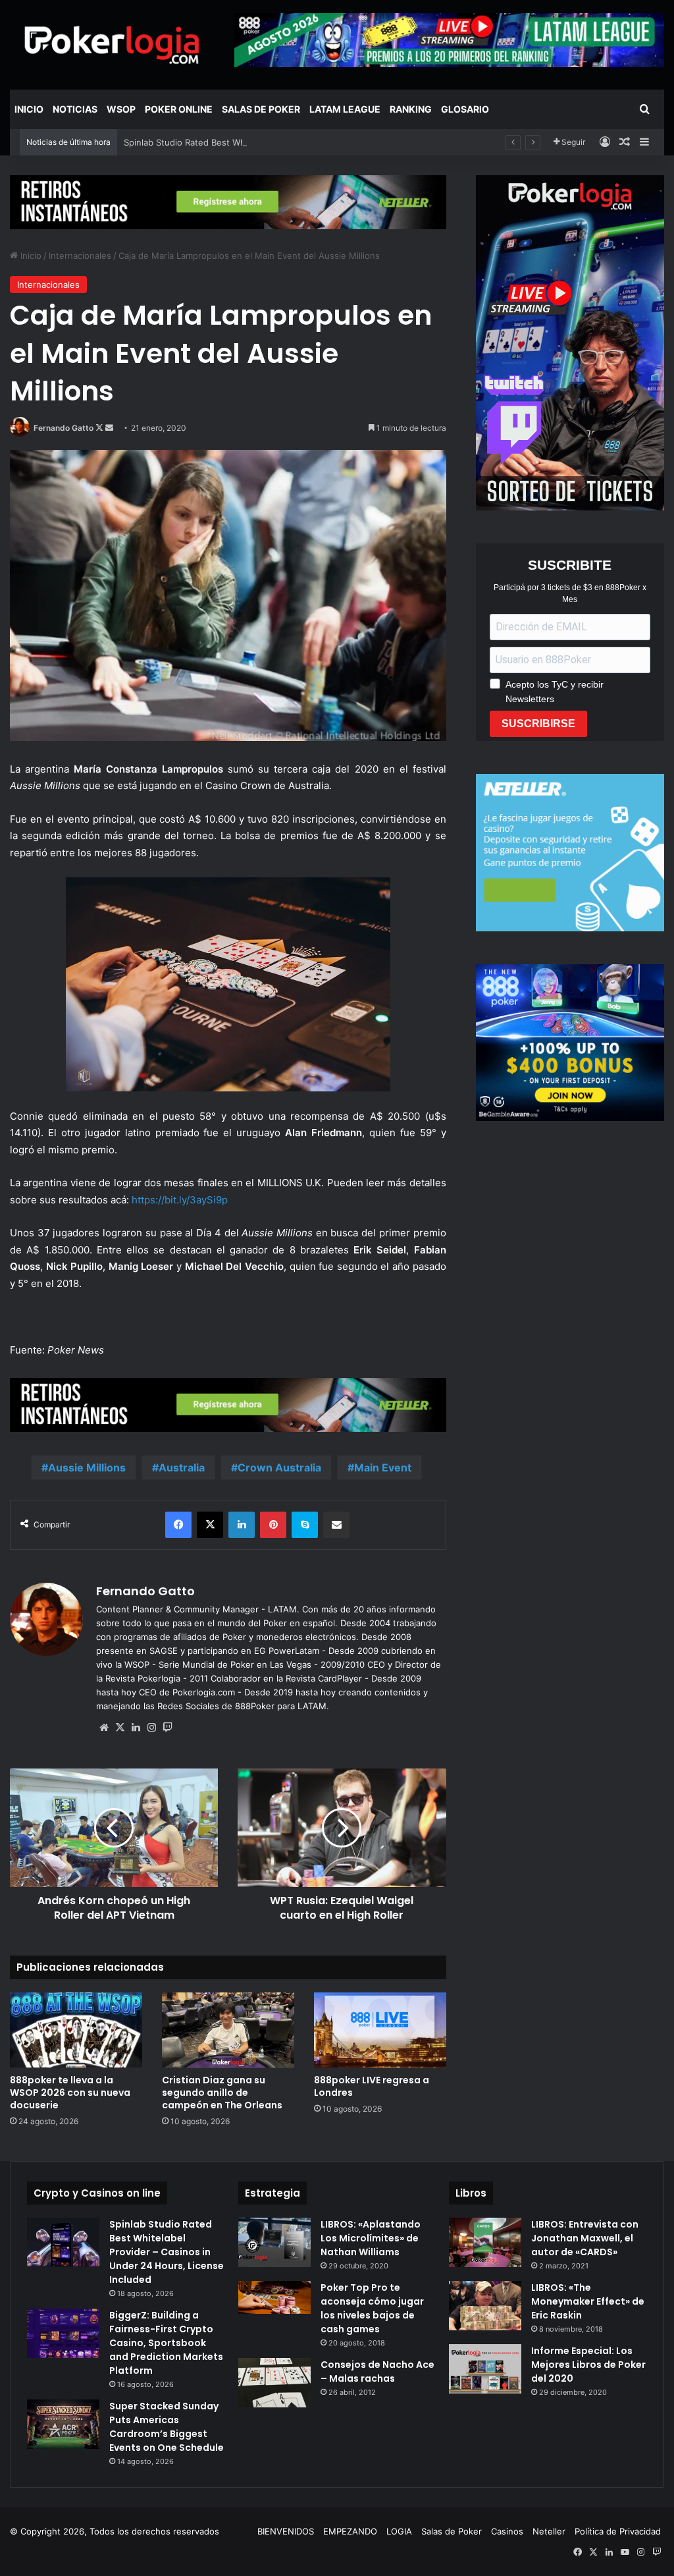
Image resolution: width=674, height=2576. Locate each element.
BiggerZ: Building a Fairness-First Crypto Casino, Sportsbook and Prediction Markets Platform (166, 2343)
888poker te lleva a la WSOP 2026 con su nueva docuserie (70, 2093)
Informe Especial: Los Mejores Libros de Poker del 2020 (588, 2365)
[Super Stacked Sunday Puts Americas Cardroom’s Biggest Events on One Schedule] (63, 2424)
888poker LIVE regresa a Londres (372, 2086)
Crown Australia (279, 1467)
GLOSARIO (465, 109)
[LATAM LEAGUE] (228, 202)
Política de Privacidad (618, 2531)
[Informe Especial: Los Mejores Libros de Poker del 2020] (485, 2369)
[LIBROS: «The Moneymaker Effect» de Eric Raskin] (485, 2306)
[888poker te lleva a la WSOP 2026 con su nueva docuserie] (76, 2030)
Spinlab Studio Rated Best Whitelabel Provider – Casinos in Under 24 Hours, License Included (316, 142)
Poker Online (179, 109)
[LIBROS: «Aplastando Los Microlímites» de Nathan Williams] (274, 2242)
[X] (120, 1728)
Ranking (411, 109)
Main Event (383, 1467)
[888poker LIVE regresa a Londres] (380, 2030)
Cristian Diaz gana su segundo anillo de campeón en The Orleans (222, 2093)
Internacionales (80, 256)
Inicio (29, 109)
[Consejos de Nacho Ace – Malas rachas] (274, 2383)
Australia (182, 1467)
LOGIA (399, 2531)
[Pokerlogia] (112, 44)
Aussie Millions (87, 1467)
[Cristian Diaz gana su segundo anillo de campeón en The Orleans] (228, 2030)
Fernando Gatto (64, 428)
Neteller (549, 2531)
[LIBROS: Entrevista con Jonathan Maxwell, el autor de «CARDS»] (485, 2242)
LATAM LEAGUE (345, 109)
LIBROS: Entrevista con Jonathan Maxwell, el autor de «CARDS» (585, 2238)
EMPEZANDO (350, 2531)
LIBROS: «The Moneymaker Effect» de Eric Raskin (588, 2301)
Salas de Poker (261, 109)
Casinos (507, 2531)
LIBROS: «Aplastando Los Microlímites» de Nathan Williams (371, 2238)
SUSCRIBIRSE (538, 724)
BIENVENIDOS (286, 2531)
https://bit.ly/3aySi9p (180, 1200)
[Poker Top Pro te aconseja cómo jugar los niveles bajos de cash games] (274, 2298)
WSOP (121, 109)
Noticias (75, 109)
